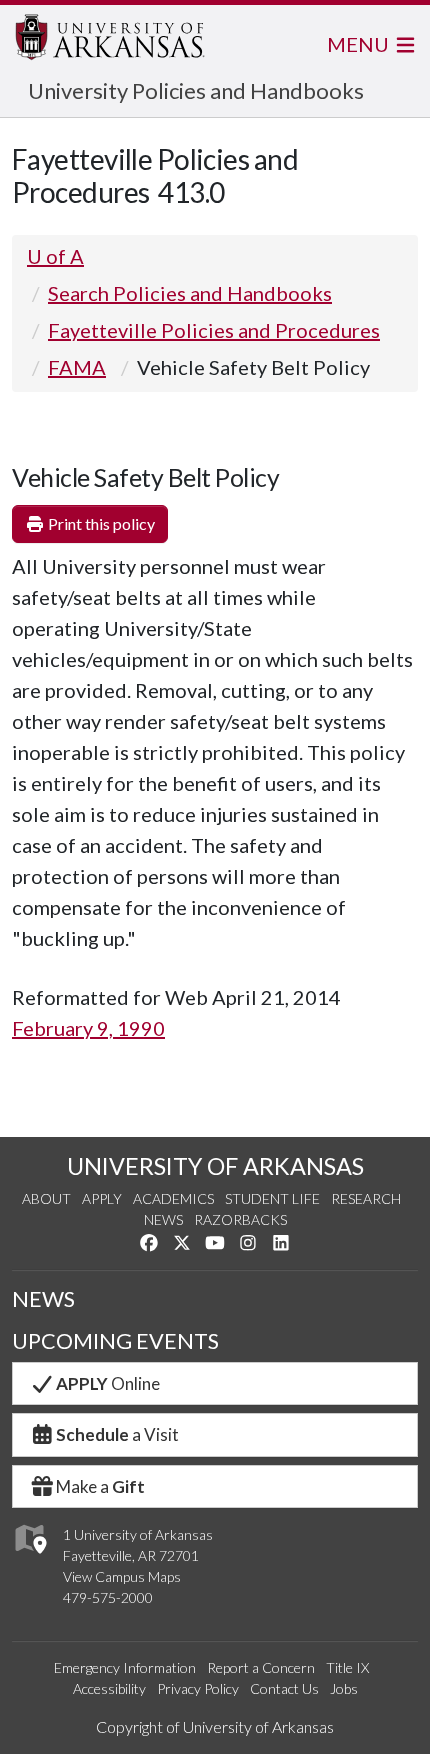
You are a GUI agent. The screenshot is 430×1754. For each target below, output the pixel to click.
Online (108, 1383)
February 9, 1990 (88, 1028)
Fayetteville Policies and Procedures (214, 330)
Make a (100, 1486)
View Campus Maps (122, 1576)
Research (366, 1198)
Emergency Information (125, 1667)
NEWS (43, 1299)
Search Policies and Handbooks (190, 293)
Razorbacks (240, 1219)
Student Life (272, 1198)
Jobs (344, 1688)
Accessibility (109, 1688)
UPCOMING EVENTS (115, 1341)
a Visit (117, 1434)
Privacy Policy (198, 1688)
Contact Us (284, 1688)
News (163, 1219)
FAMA (77, 367)
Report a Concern (261, 1667)
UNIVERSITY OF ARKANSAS (215, 1166)
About (46, 1198)
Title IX (347, 1667)
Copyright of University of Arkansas (215, 1726)
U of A (55, 256)
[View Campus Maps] (29, 1559)
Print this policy (100, 523)
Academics (173, 1198)
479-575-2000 (108, 1597)
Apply (102, 1198)
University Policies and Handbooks (196, 90)
